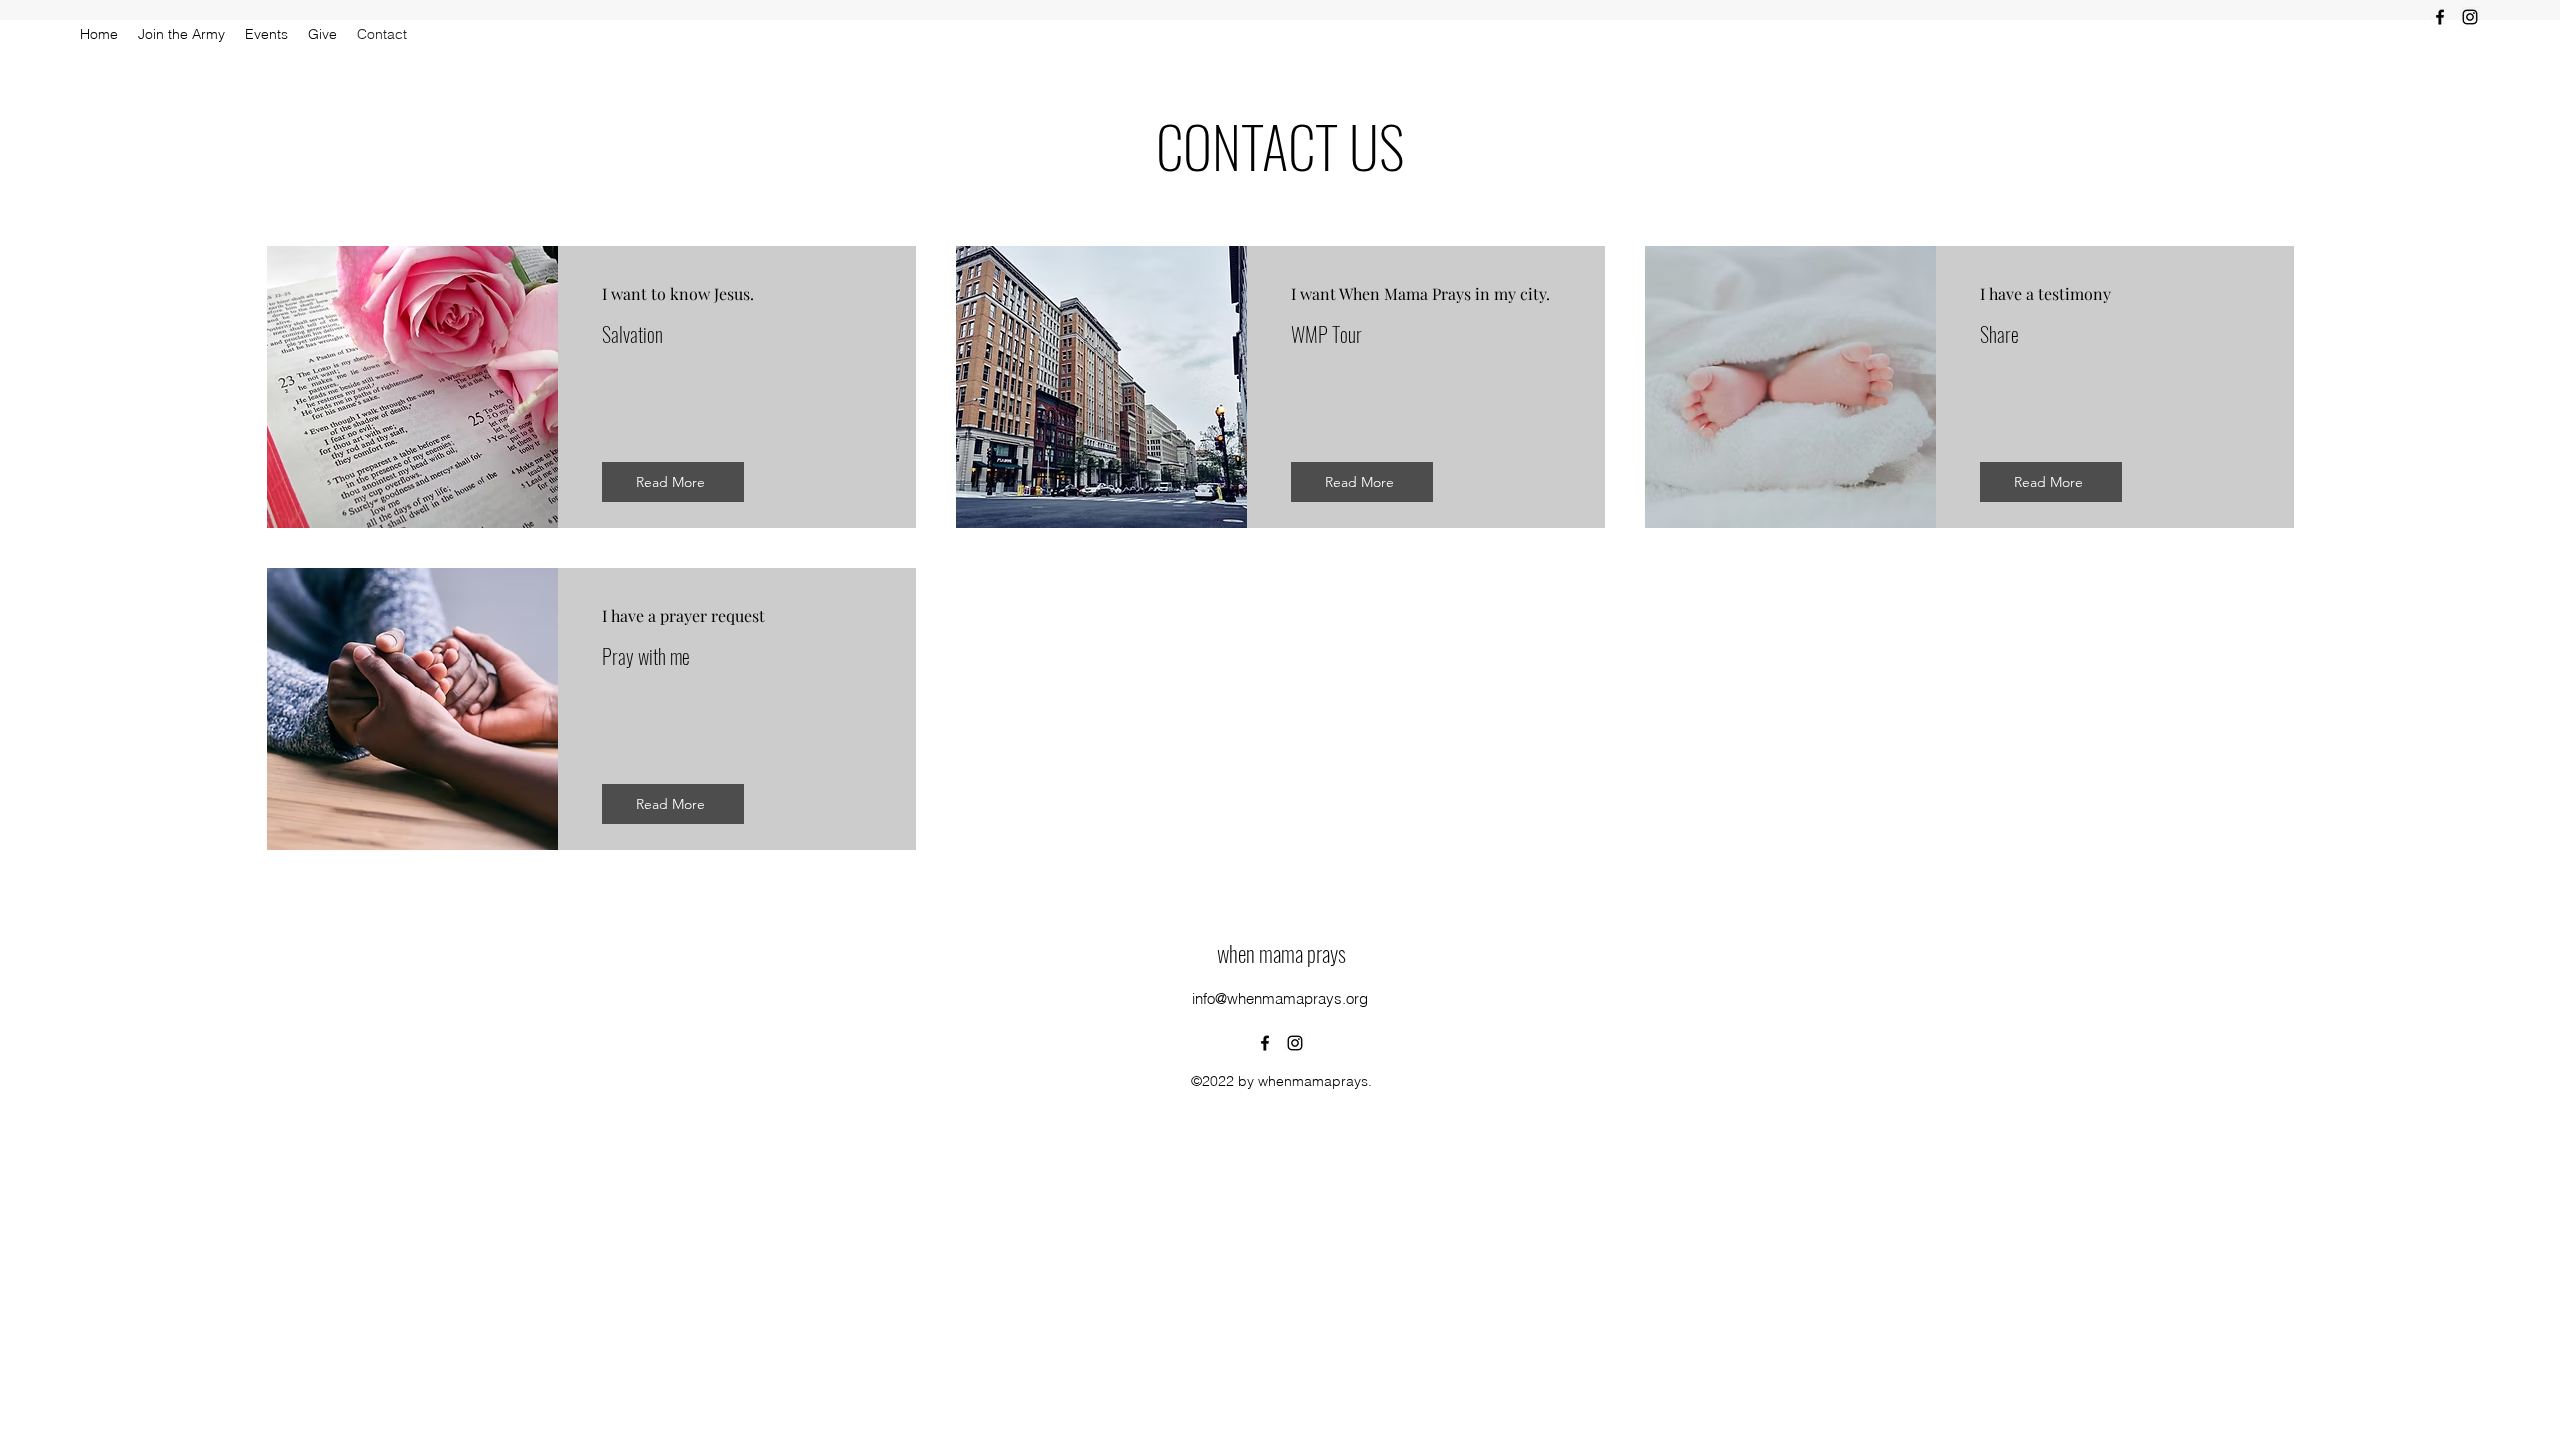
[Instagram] (2470, 17)
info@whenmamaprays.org (1280, 998)
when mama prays (1281, 953)
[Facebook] (2440, 17)
